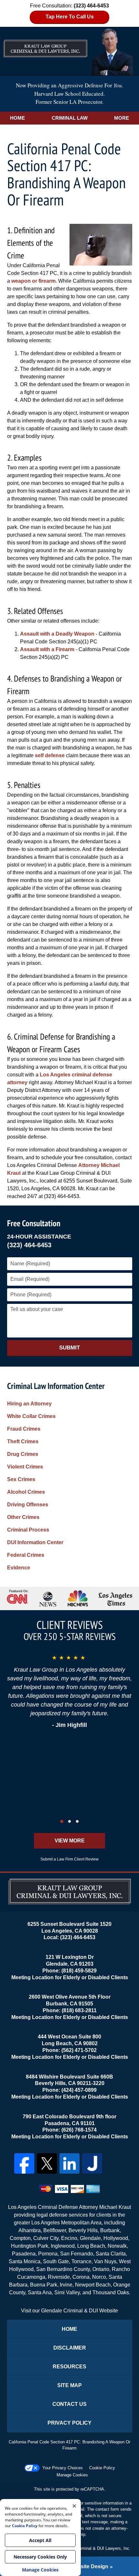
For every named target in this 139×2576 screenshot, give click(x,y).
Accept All (40, 2540)
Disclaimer (70, 2348)
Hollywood (116, 2238)
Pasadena (24, 2254)
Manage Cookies (72, 2475)
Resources (69, 2367)
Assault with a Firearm (47, 649)
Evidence (19, 1568)
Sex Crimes (21, 1479)
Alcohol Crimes (26, 1492)
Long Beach (91, 2246)
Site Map (69, 2385)
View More (70, 1841)
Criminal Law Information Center (56, 1386)
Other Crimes (23, 1517)
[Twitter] (47, 2163)
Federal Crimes (26, 1555)
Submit (69, 1348)
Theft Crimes (23, 1441)
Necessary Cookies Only (40, 2557)
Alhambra (30, 2230)
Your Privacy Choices (63, 2468)
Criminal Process (28, 1530)
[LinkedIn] (69, 2163)
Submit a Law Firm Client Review (69, 1859)
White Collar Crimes (31, 1416)
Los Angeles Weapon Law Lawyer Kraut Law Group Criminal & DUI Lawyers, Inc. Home (69, 51)
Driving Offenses (28, 1505)
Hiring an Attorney (29, 1404)
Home (17, 118)
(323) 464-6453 (29, 1245)
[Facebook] (24, 2163)
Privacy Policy (69, 2423)
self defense (50, 755)
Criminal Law (70, 118)
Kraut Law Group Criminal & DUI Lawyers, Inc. (87, 2548)
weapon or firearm (33, 281)
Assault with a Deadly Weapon (57, 634)
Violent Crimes (25, 1467)
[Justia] (92, 2163)
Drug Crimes (23, 1454)
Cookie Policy (102, 2468)
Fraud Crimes (24, 1429)
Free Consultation (34, 1223)
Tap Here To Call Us (70, 17)
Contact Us (69, 2404)
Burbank (110, 2230)
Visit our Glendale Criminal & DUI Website (69, 2311)
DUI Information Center (35, 1542)
